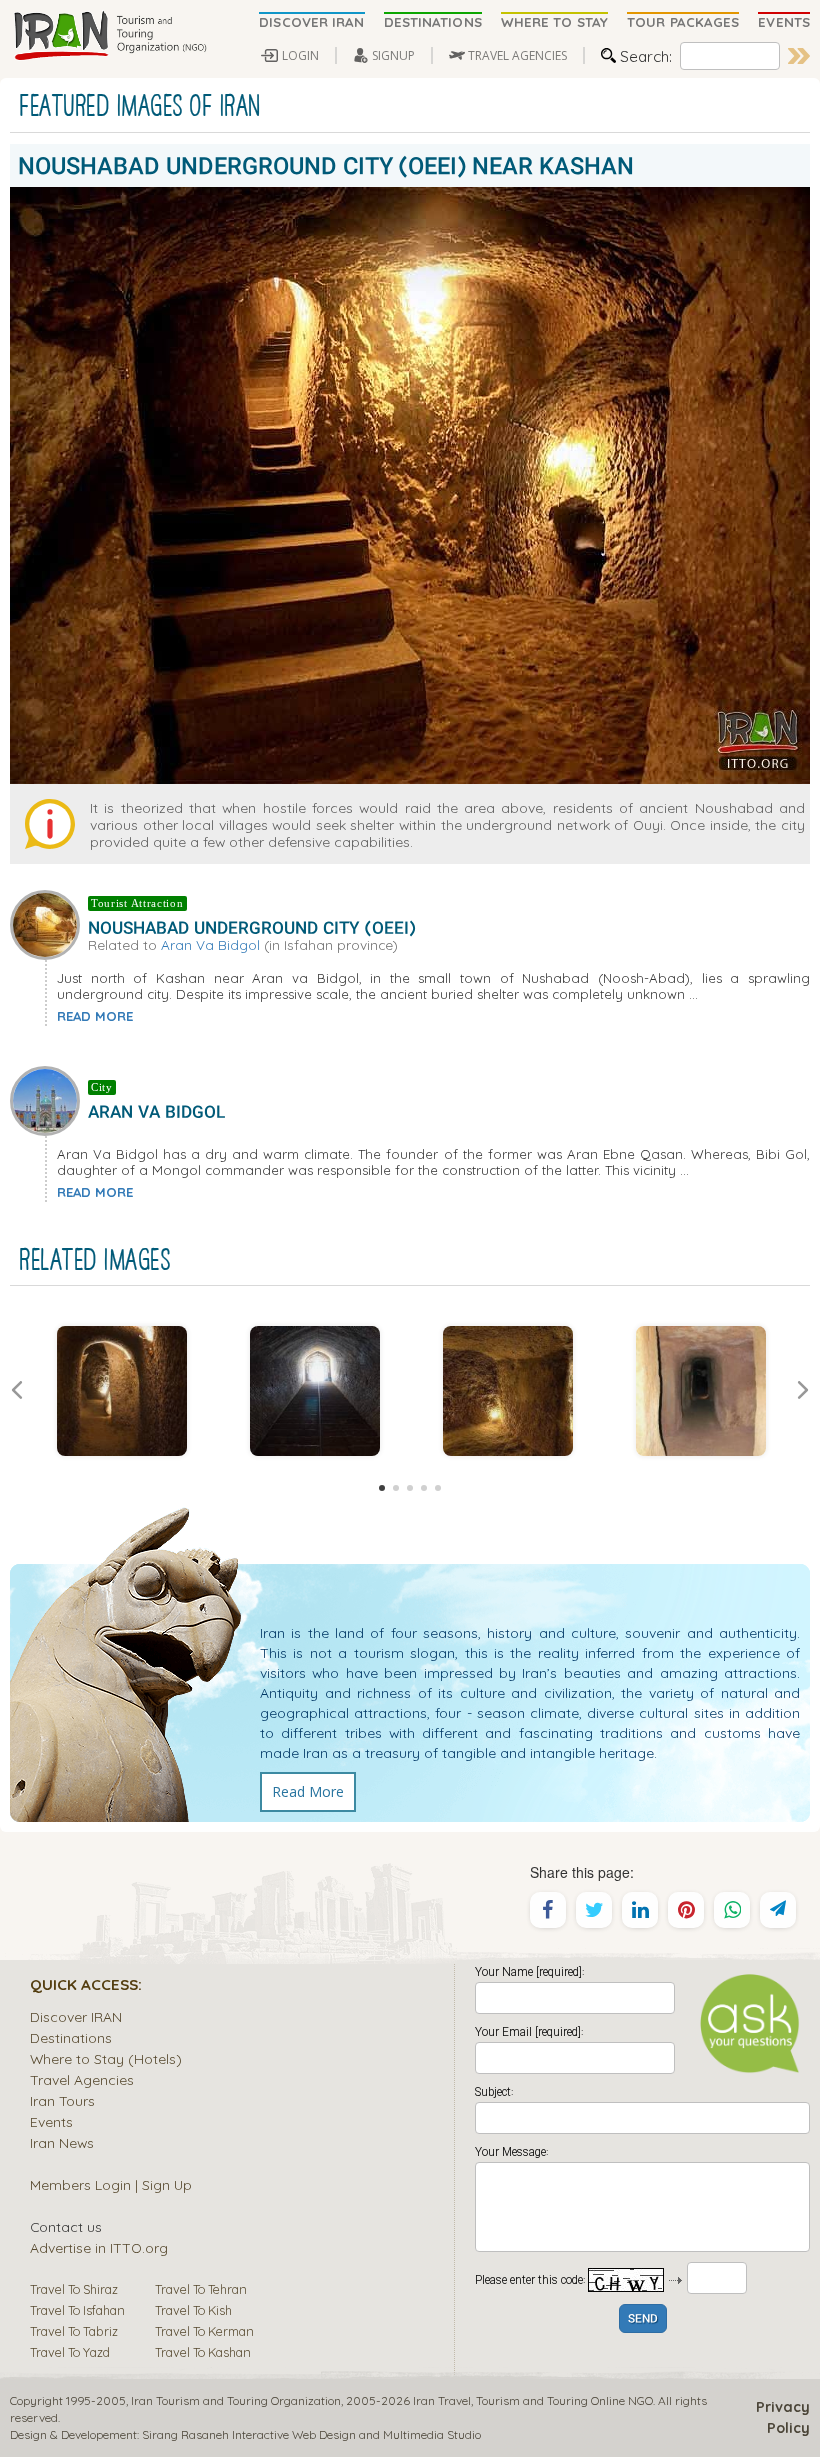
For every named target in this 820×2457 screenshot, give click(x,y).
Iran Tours (62, 2100)
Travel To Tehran (201, 2289)
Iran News (62, 2142)
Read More (308, 1791)
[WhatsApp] (732, 1910)
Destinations (71, 2037)
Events (51, 2121)
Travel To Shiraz (74, 2289)
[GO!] (799, 56)
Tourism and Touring (532, 2400)
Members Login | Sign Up (111, 2184)
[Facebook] (548, 1910)
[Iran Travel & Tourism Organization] (110, 37)
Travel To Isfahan (77, 2310)
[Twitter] (594, 1910)
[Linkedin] (640, 1910)
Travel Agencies (82, 2079)
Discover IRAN (76, 2016)
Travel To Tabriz (74, 2331)
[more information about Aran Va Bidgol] (49, 1099)
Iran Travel (442, 2400)
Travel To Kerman (204, 2331)
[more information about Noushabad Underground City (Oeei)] (49, 923)
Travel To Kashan (203, 2352)
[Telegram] (778, 1910)
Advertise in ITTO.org (99, 2247)
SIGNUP (393, 55)
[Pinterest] (686, 1910)
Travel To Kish (193, 2310)
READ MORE (95, 1016)
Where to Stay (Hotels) (106, 2058)
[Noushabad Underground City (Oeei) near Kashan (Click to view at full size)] (121, 1391)
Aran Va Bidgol (210, 944)
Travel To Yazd (70, 2352)
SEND (643, 2319)
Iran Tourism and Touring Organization (236, 2400)
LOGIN (300, 55)
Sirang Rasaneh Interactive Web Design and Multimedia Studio (311, 2434)
